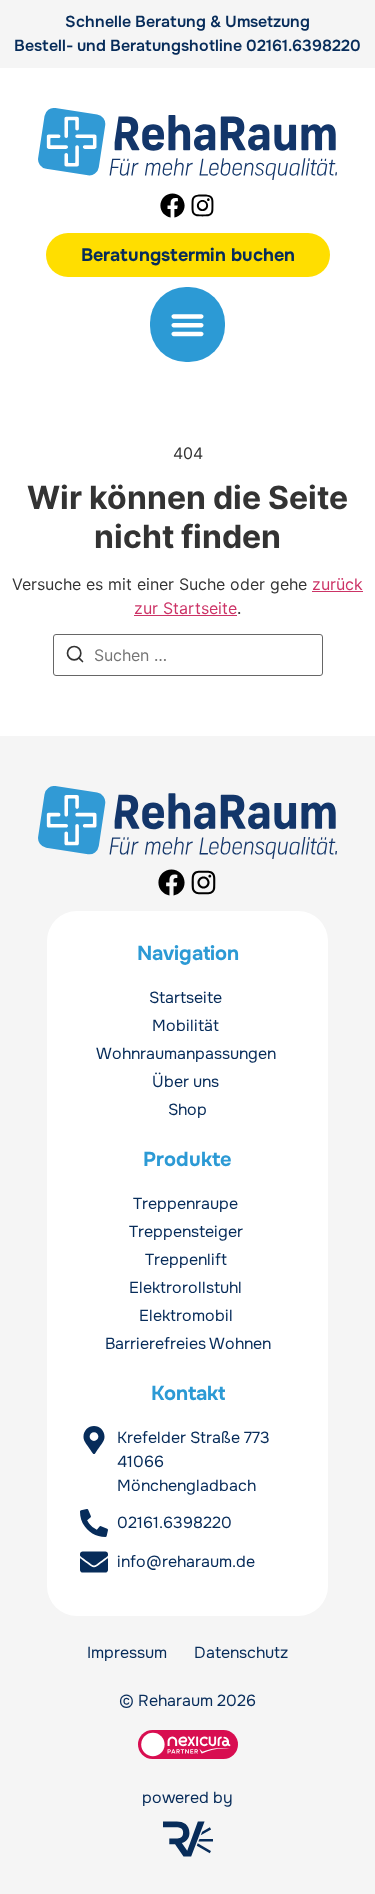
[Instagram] (202, 205)
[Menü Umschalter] (187, 324)
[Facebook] (172, 205)
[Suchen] (75, 657)
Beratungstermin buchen (188, 255)
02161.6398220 (303, 45)
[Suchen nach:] (188, 655)
